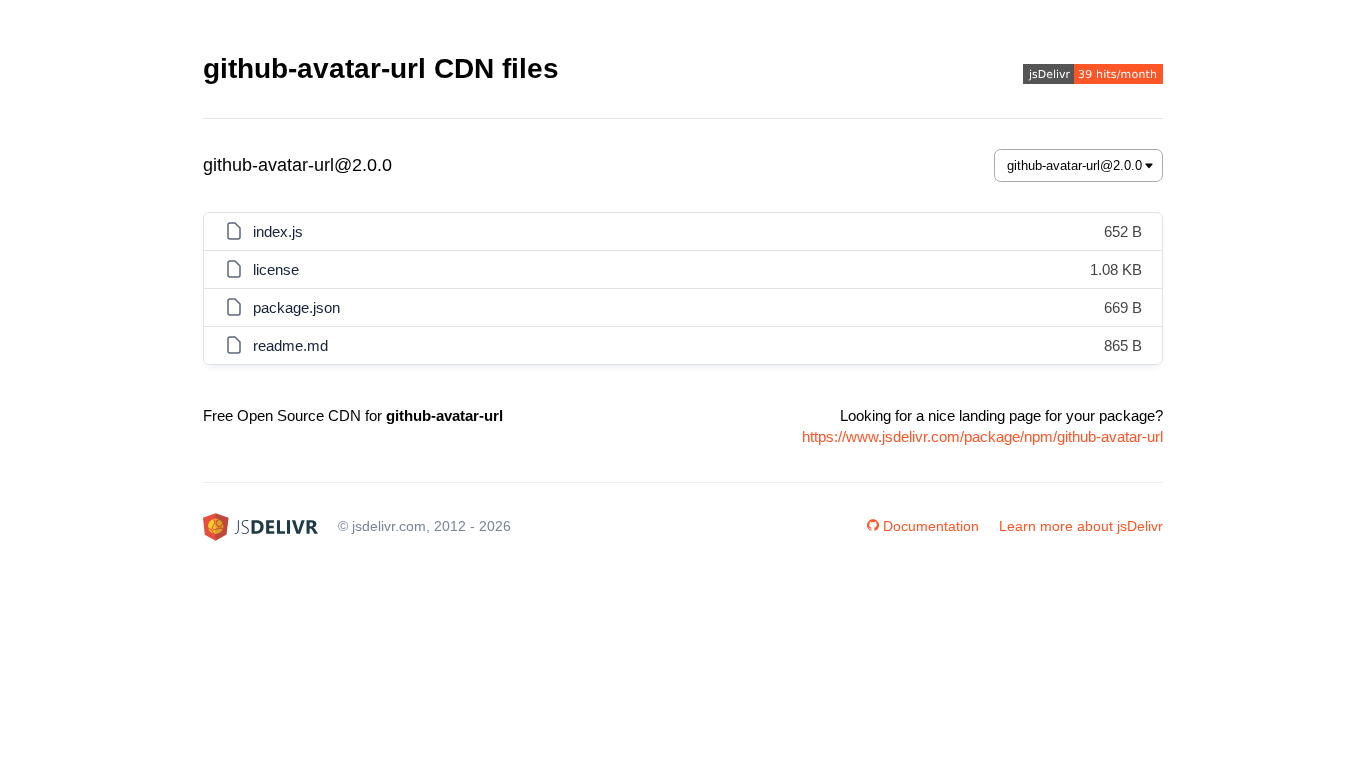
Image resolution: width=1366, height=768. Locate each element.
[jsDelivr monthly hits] (1093, 76)
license (276, 269)
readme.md (290, 345)
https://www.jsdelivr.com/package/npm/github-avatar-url (982, 436)
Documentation (931, 526)
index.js (278, 231)
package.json (296, 307)
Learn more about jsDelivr (1081, 526)
